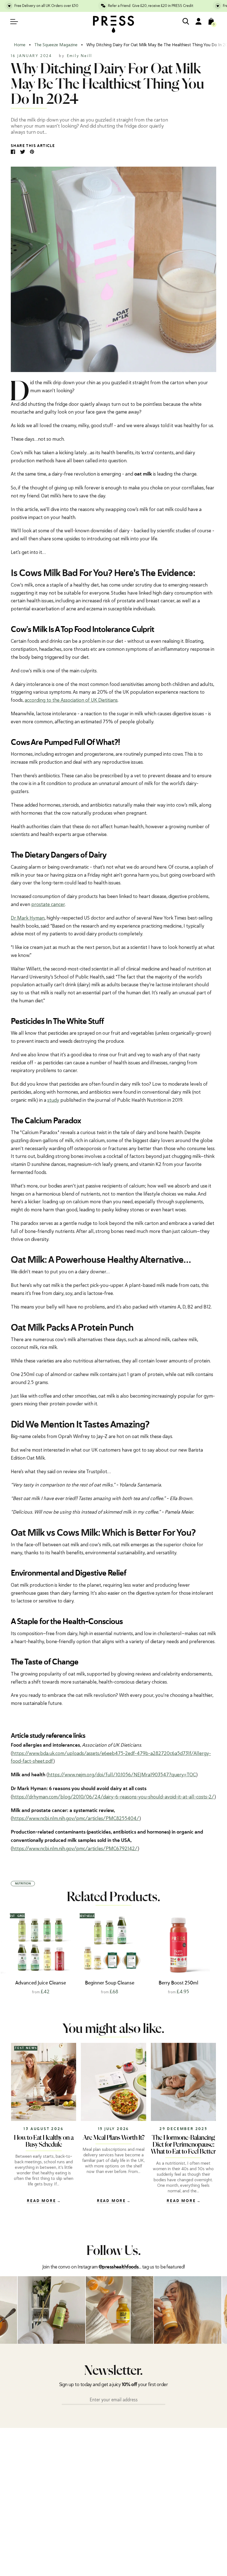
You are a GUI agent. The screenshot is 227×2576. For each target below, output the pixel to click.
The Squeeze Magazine (56, 45)
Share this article (33, 146)
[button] (215, 1953)
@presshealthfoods (118, 2267)
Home (20, 45)
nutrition (23, 1884)
